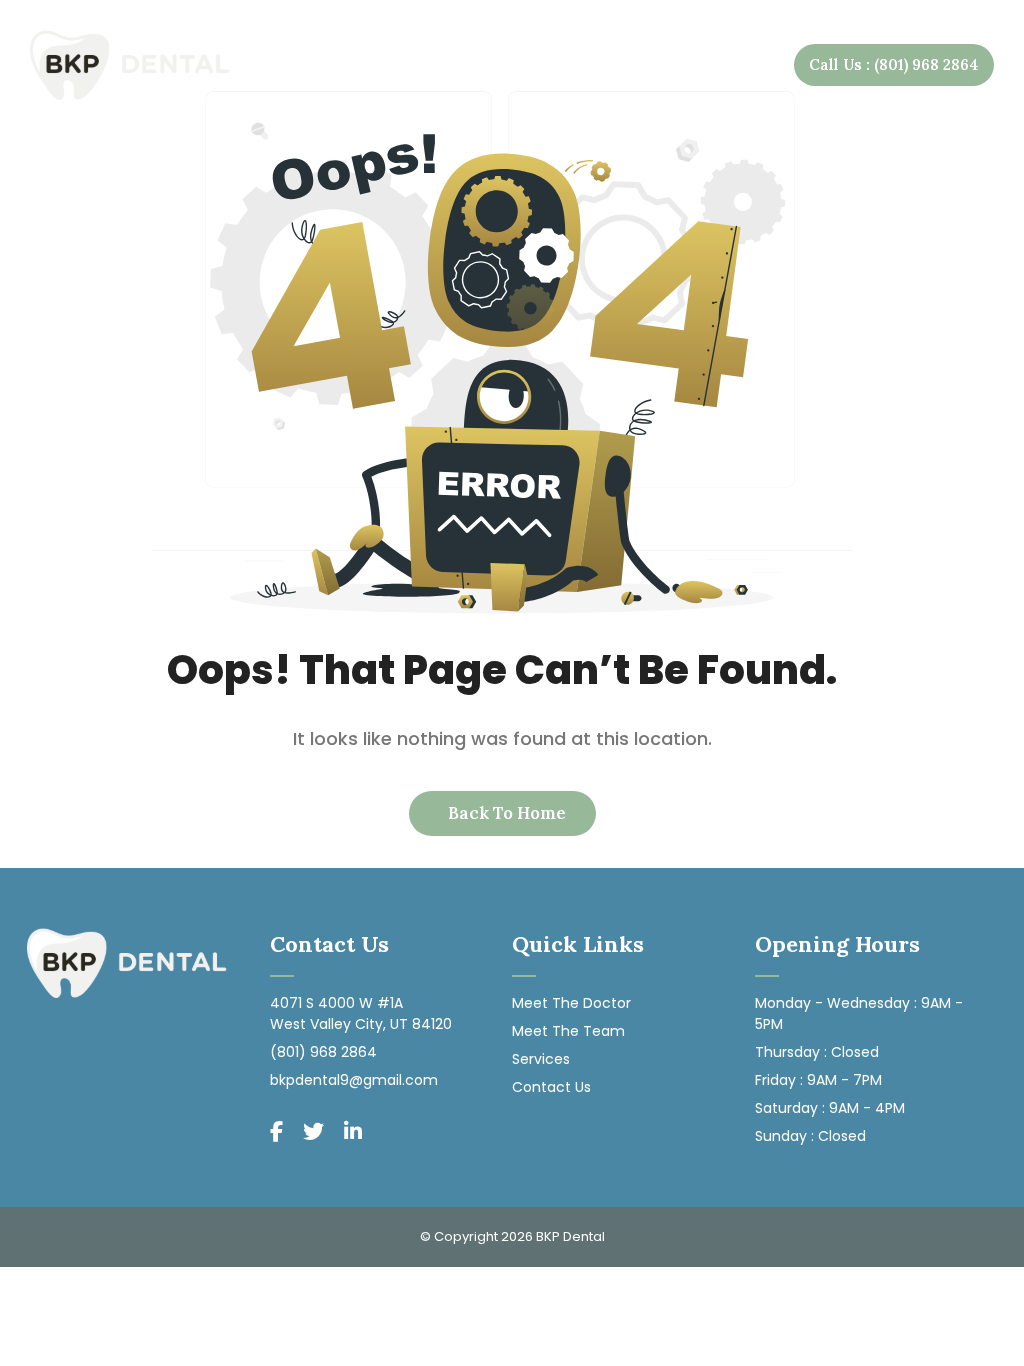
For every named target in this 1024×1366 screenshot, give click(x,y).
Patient (595, 64)
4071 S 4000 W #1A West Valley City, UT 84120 (361, 1013)
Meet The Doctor (571, 1003)
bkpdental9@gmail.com (354, 1080)
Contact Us (724, 64)
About (362, 64)
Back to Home (505, 813)
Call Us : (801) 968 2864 (894, 64)
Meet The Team (568, 1031)
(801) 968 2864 (323, 1052)
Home (293, 64)
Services (475, 64)
